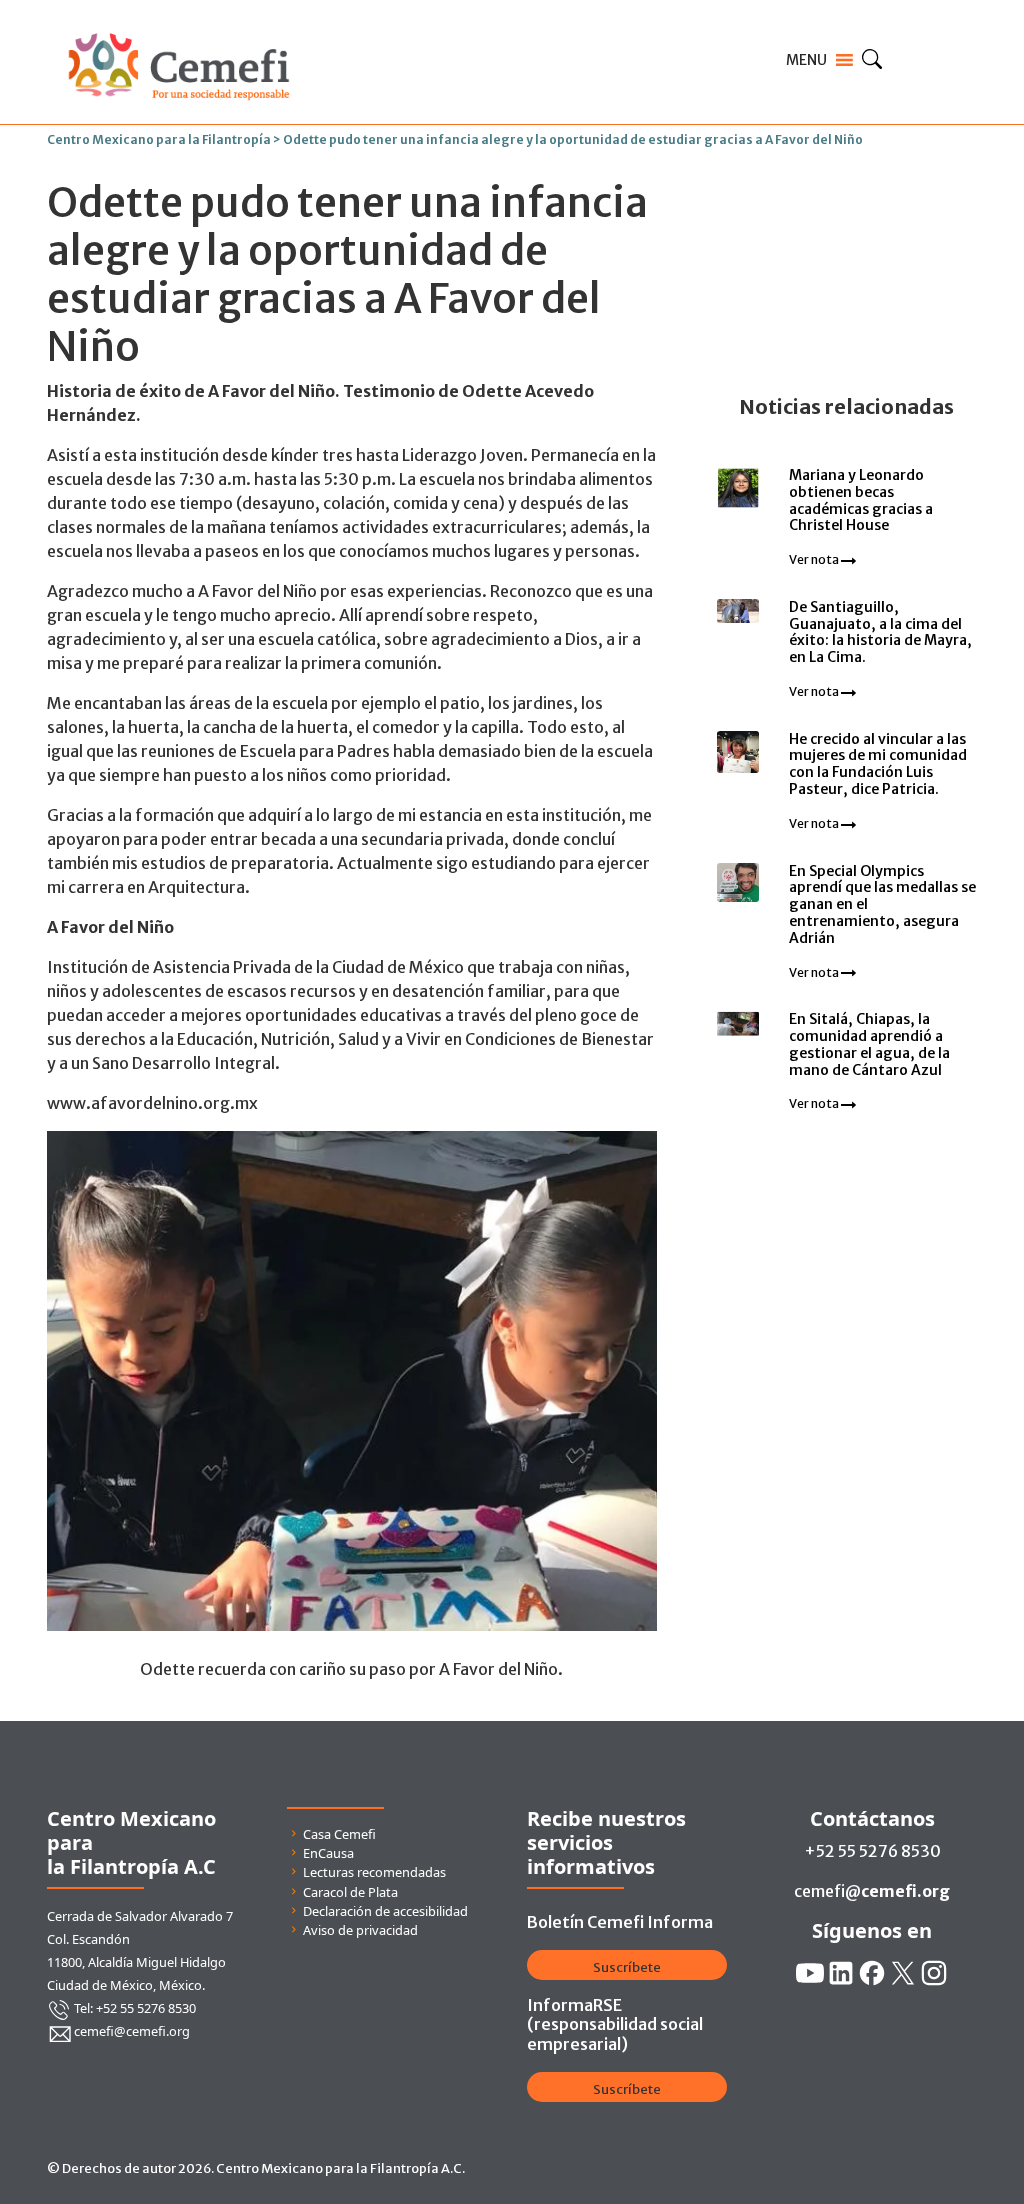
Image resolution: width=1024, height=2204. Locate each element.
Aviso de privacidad (360, 1930)
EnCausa (328, 1853)
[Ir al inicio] (178, 28)
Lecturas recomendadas (374, 1872)
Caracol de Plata (350, 1892)
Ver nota (815, 559)
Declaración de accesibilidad (385, 1911)
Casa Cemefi (339, 1834)
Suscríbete (627, 1967)
